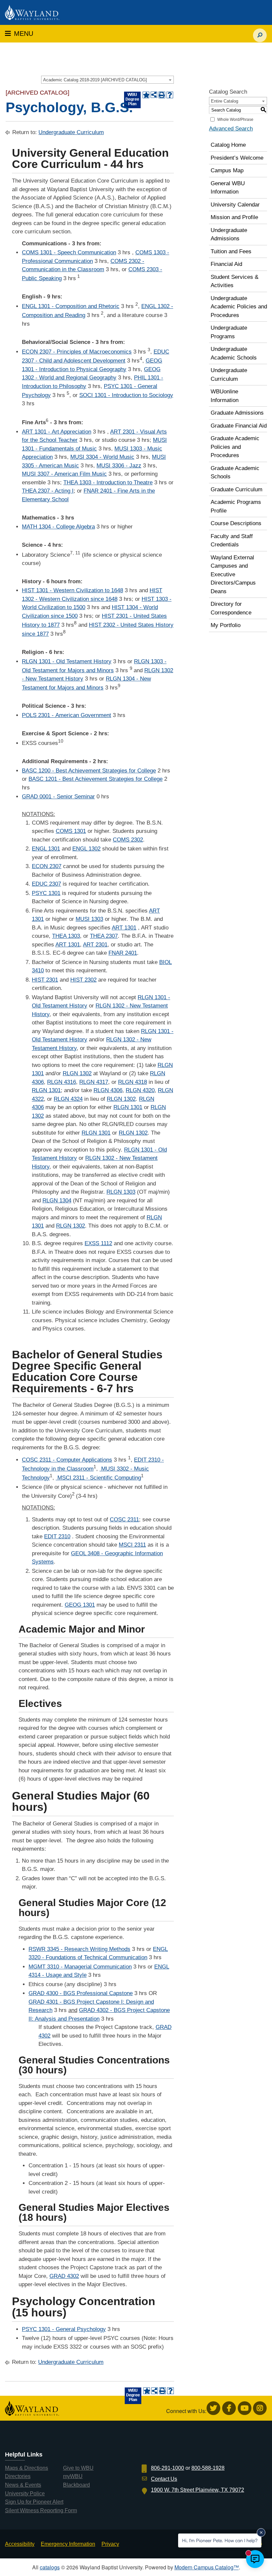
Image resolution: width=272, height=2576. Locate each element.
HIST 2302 (83, 980)
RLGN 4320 (140, 1090)
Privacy (110, 2544)
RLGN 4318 (133, 1082)
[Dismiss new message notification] (261, 2533)
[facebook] (229, 2408)
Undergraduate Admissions (229, 235)
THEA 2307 (104, 936)
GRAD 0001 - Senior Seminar (58, 797)
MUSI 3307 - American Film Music (64, 474)
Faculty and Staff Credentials (232, 541)
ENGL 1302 (86, 849)
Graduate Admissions (237, 413)
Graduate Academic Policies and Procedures (235, 447)
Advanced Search (231, 129)
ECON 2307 (47, 866)
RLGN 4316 (62, 1082)
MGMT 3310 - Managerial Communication (80, 1967)
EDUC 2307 (46, 884)
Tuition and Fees (231, 251)
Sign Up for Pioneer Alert (34, 2502)
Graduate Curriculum (237, 489)
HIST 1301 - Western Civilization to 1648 (72, 590)
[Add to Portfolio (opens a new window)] (146, 95)
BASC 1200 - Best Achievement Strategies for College (89, 771)
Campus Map (227, 170)
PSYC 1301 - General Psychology (64, 2329)
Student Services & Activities (235, 281)
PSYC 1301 (46, 893)
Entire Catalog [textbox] (225, 101)
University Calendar (235, 205)
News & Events (23, 2485)
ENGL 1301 (46, 849)
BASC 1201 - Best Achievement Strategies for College (96, 779)
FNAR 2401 (123, 953)
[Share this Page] (154, 95)
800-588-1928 (208, 2468)
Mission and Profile (234, 217)
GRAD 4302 (64, 2276)
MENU (19, 34)
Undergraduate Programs (229, 332)
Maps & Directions (27, 2468)
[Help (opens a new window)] (170, 95)
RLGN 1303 (121, 1192)
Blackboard (76, 2485)
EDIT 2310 (57, 1536)
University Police (25, 2494)
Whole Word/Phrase (235, 120)
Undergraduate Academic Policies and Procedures (239, 307)
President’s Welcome (237, 158)
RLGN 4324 (68, 1099)
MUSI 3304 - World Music (102, 457)
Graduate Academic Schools (235, 473)
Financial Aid (226, 264)
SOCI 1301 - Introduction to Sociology (126, 395)
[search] (260, 32)
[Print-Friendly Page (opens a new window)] (162, 95)
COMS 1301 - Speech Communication (69, 252)
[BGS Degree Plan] (132, 100)
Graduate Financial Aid (239, 426)
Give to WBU (78, 2468)
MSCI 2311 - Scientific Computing (98, 1478)
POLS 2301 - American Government (67, 715)
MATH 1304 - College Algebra (58, 527)
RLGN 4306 (108, 1090)
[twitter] (213, 2408)
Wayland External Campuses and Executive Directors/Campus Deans (233, 574)
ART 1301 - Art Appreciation (57, 432)
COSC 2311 (124, 1520)
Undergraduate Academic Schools (234, 353)
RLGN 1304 (57, 1201)
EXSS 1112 (98, 1243)
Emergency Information (68, 2544)
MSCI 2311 (132, 1545)
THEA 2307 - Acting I (48, 491)
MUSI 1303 (89, 919)
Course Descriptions (236, 523)
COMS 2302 (128, 840)
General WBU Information (228, 188)
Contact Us (164, 2479)
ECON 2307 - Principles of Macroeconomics (77, 352)
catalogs (50, 2567)
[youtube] (245, 2408)
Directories (18, 2476)
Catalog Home (228, 145)
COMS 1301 (71, 831)
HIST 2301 (45, 980)
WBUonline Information (225, 396)
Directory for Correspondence (231, 608)
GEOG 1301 (80, 1605)
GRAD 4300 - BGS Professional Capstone (81, 1993)
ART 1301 (124, 928)
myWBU (73, 2476)
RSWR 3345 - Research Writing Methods (79, 1949)
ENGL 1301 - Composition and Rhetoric (71, 306)
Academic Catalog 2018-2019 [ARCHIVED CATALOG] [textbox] (95, 80)
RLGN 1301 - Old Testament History (67, 661)
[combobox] (107, 80)
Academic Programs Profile (236, 506)
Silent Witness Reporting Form (41, 2510)
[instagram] (260, 2408)
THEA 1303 (66, 936)
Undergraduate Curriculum (71, 132)
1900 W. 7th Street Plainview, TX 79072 (198, 2490)
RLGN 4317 (94, 1082)
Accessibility (20, 2544)
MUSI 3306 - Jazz (119, 466)
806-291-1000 (168, 2468)
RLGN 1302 (77, 1073)
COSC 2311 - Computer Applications (67, 1460)
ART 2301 (95, 945)
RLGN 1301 (46, 1090)
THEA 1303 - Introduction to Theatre (108, 483)
